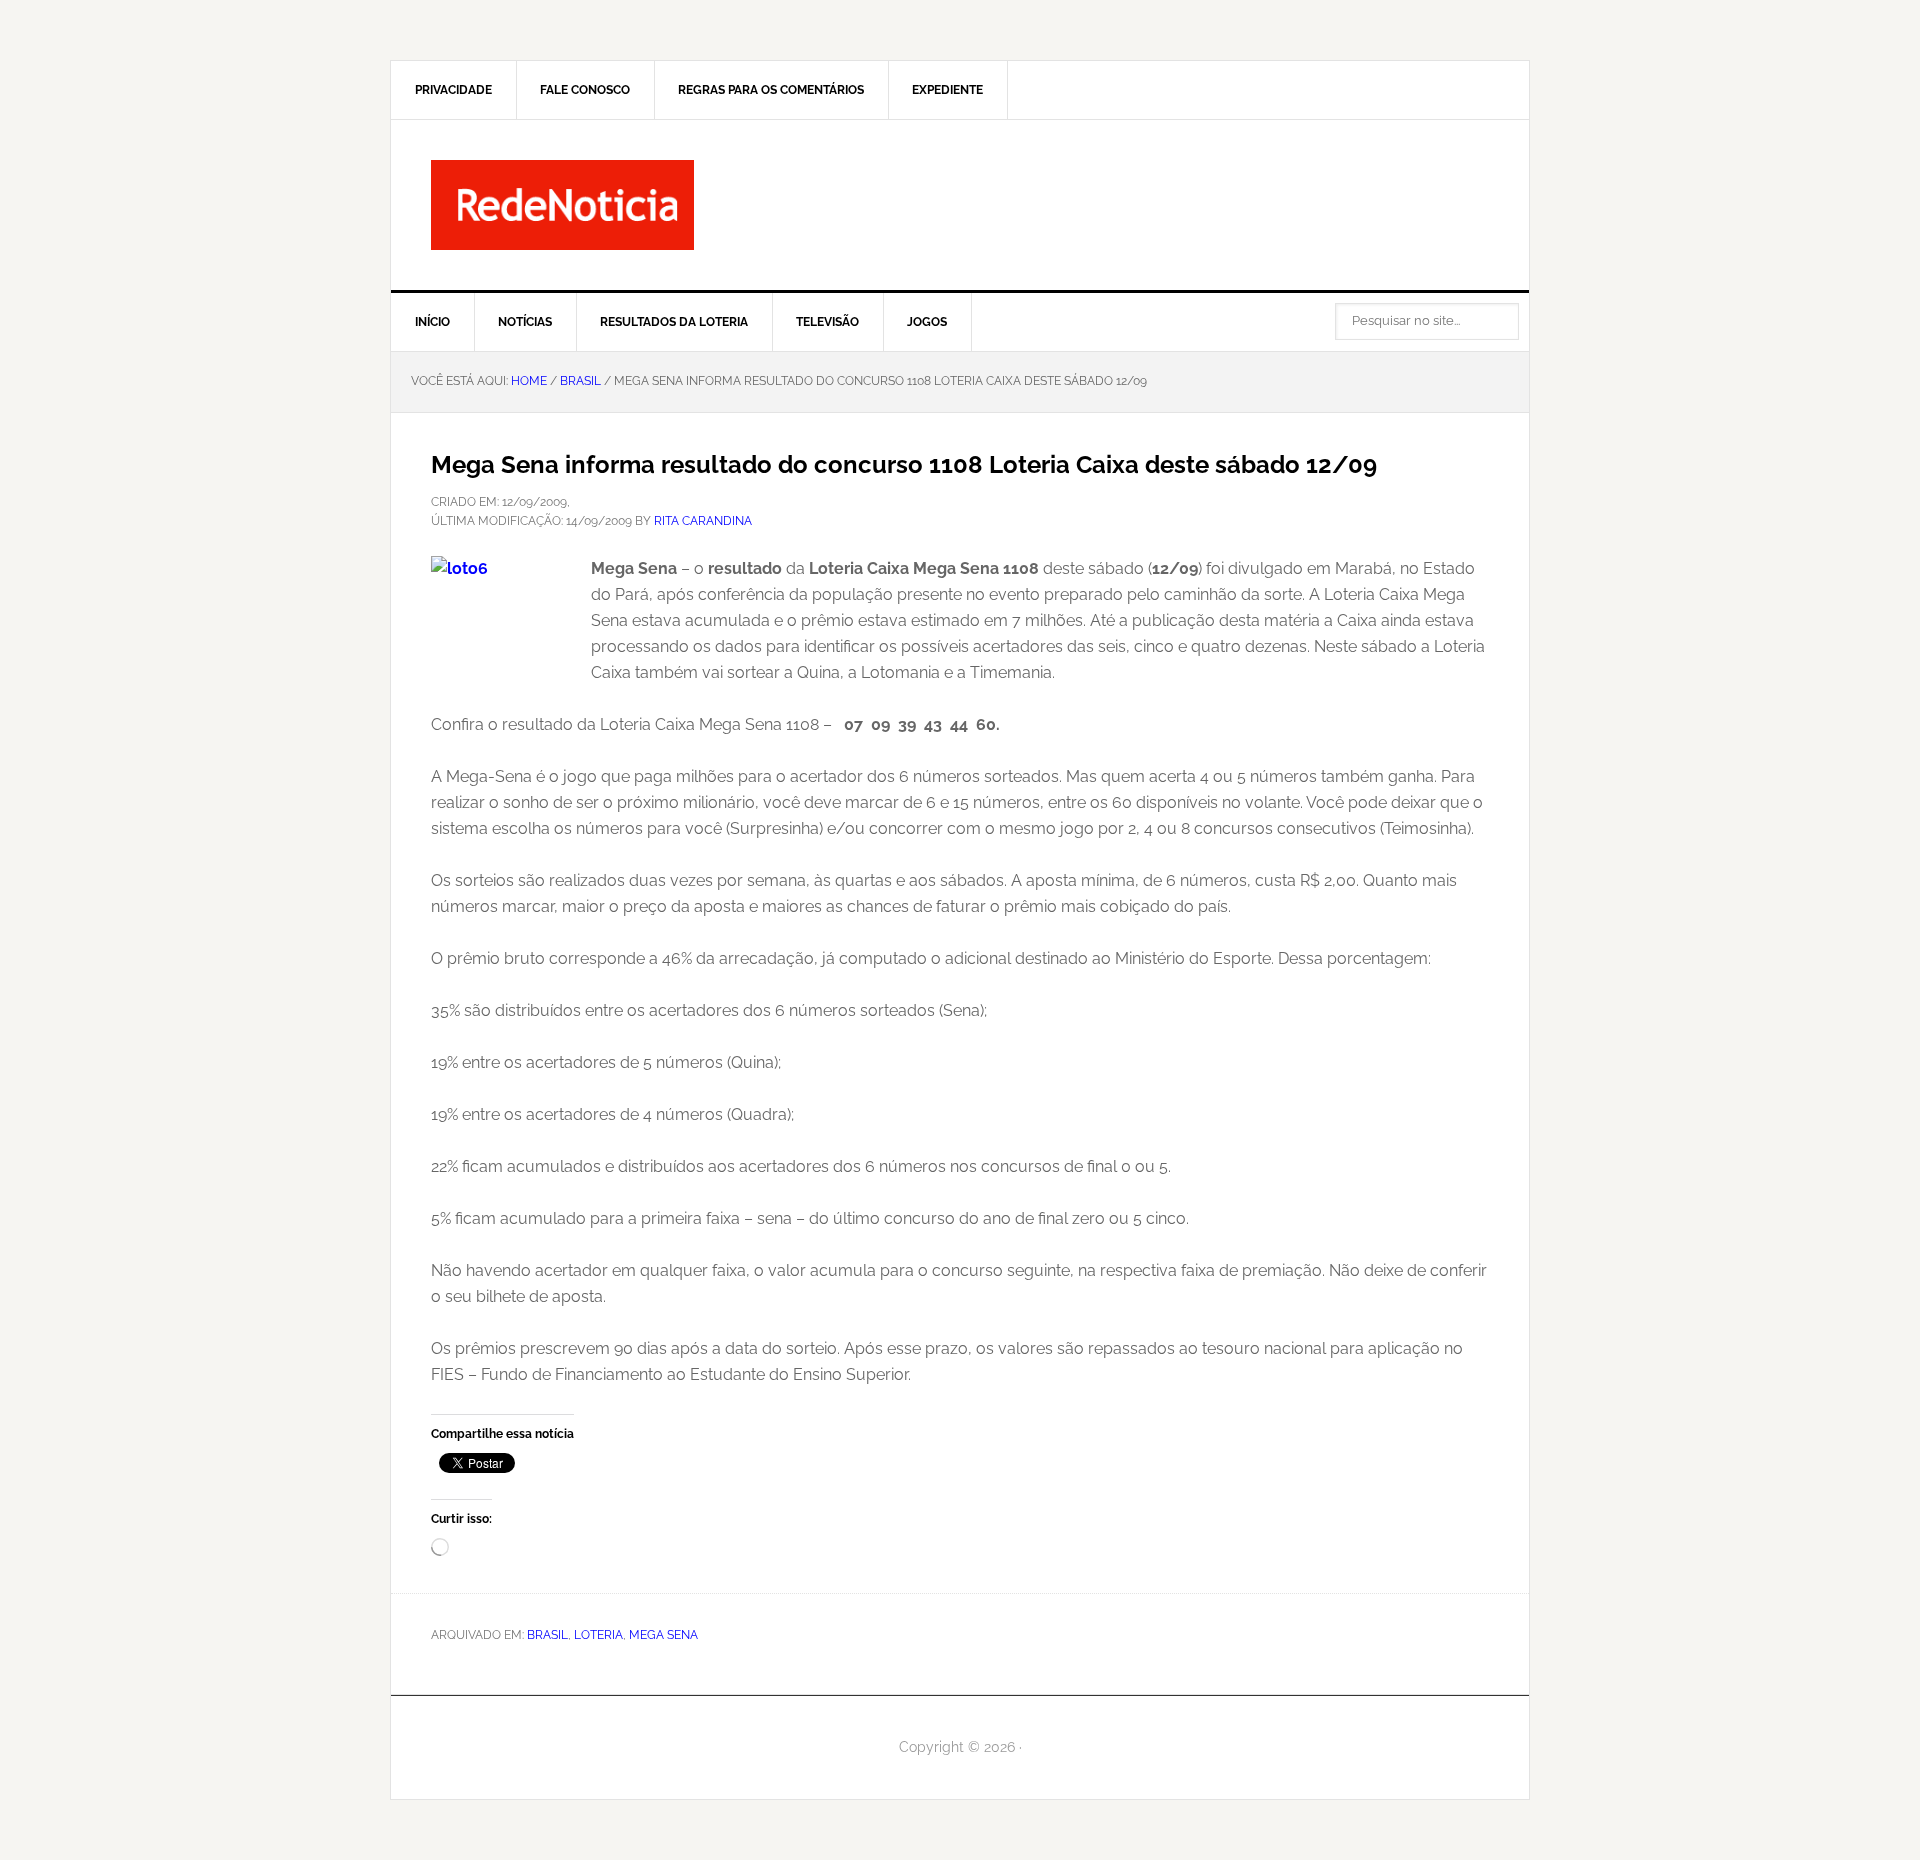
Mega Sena (663, 1635)
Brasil (547, 1635)
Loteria (598, 1635)
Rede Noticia (960, 205)
